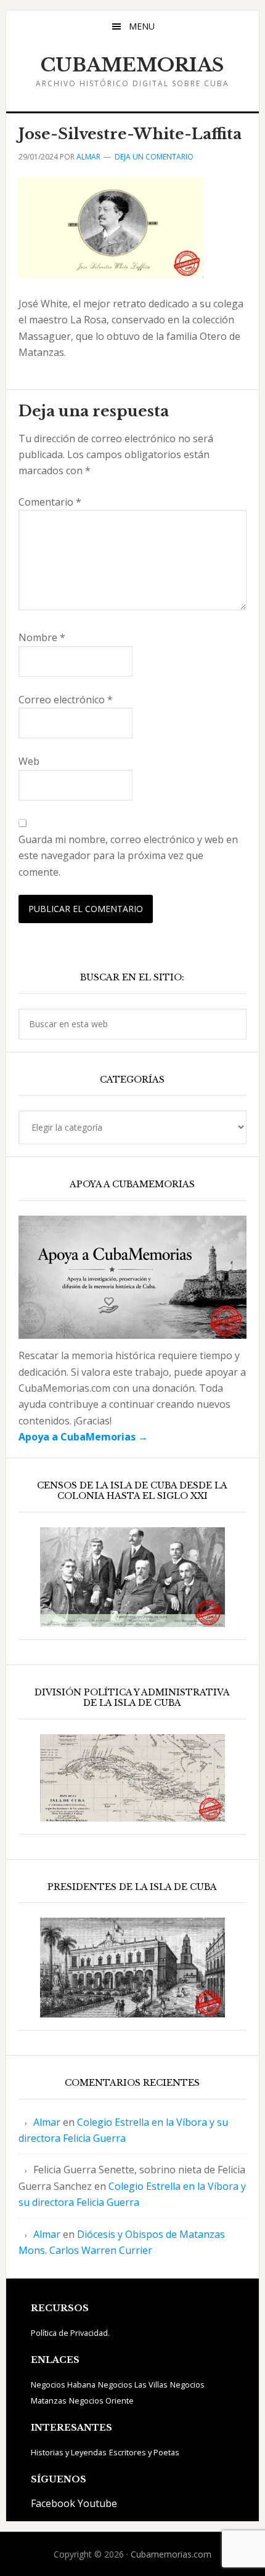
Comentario (50, 502)
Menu (142, 26)
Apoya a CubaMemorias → (83, 1437)
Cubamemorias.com (171, 2554)
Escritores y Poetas (144, 2452)
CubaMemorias (132, 65)
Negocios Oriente (101, 2400)
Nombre (42, 637)
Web (29, 761)
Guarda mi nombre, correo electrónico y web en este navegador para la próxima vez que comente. (128, 856)
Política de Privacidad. (70, 2333)
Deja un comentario (154, 157)
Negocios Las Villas (133, 2384)
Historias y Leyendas (69, 2452)
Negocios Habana (63, 2384)
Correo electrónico (66, 700)
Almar (47, 2122)
